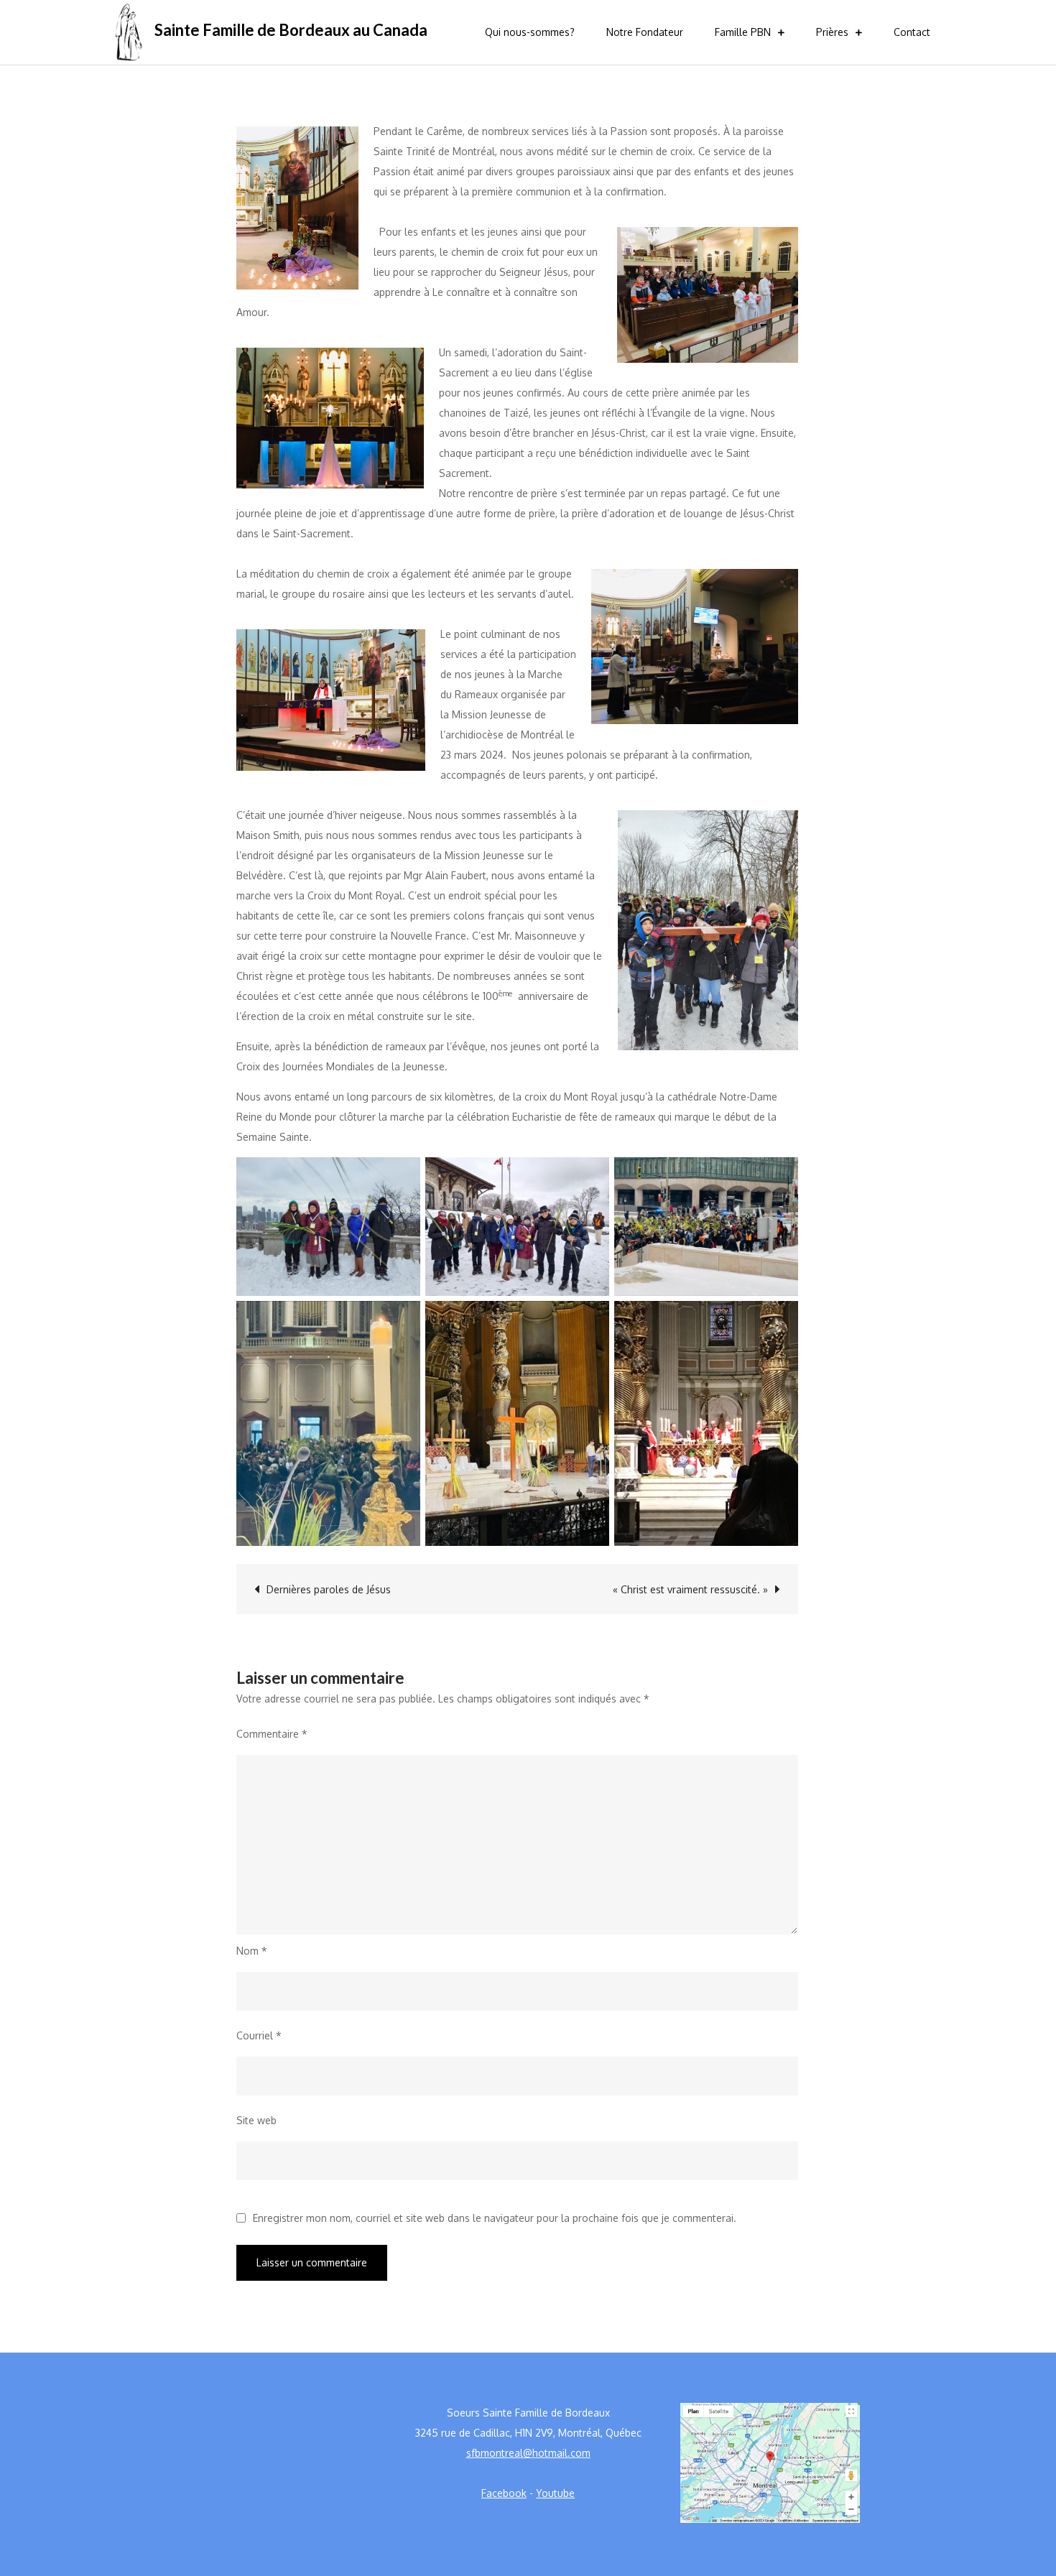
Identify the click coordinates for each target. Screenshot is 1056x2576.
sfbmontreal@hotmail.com (528, 2453)
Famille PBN (743, 32)
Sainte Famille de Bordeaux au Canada (291, 30)
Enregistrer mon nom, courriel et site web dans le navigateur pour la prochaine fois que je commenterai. (495, 2218)
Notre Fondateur (645, 32)
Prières (832, 32)
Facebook (504, 2493)
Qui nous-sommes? (530, 32)
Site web (256, 2120)
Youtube (555, 2493)
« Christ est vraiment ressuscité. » (690, 1589)
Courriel (259, 2035)
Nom (252, 1951)
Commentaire (272, 1734)
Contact (912, 32)
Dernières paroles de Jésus (329, 1589)
